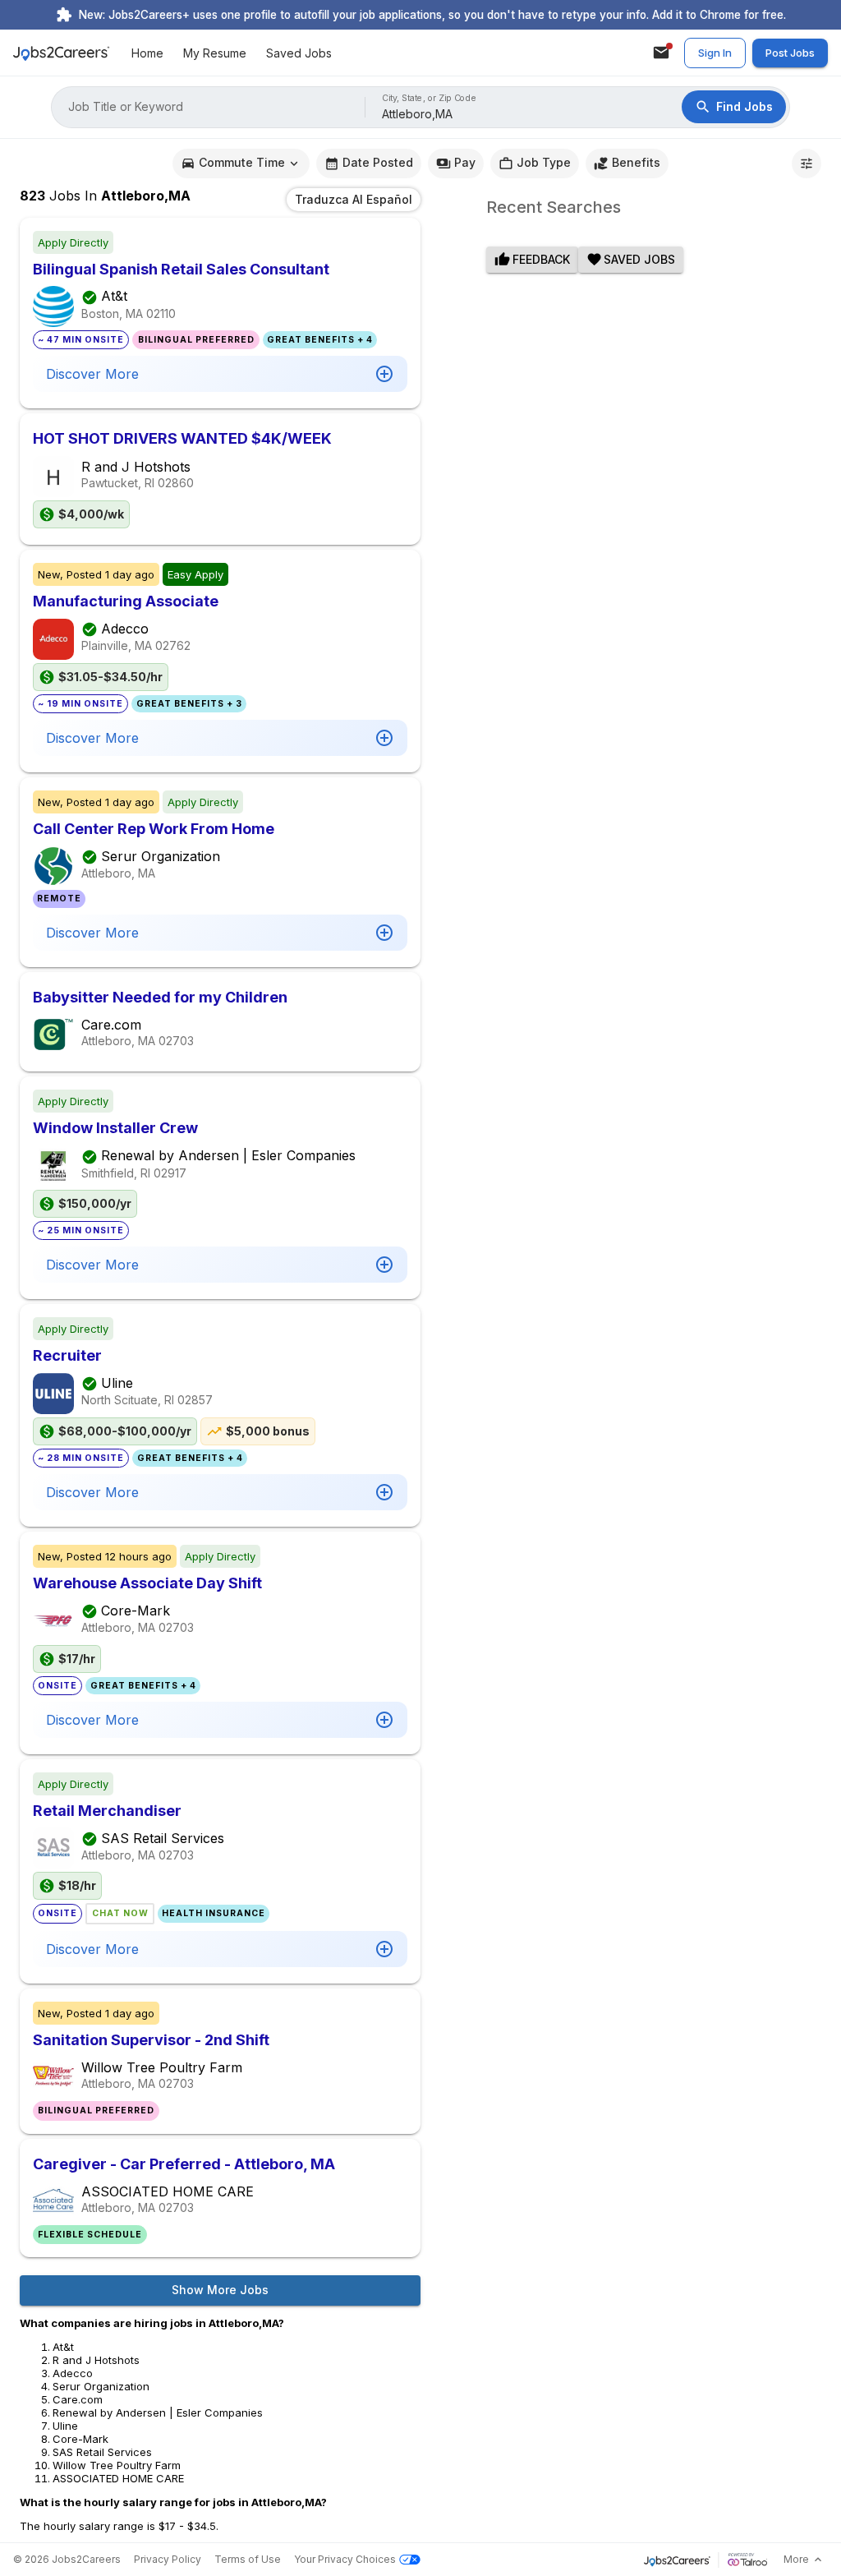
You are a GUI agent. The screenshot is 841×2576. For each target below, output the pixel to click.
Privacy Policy (168, 2559)
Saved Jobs (299, 53)
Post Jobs (790, 53)
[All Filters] (807, 164)
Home (147, 53)
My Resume (215, 53)
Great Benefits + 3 (189, 704)
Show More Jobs (220, 2290)
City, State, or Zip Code (430, 98)
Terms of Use (248, 2559)
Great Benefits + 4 (320, 340)
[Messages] (661, 53)
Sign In (715, 53)
